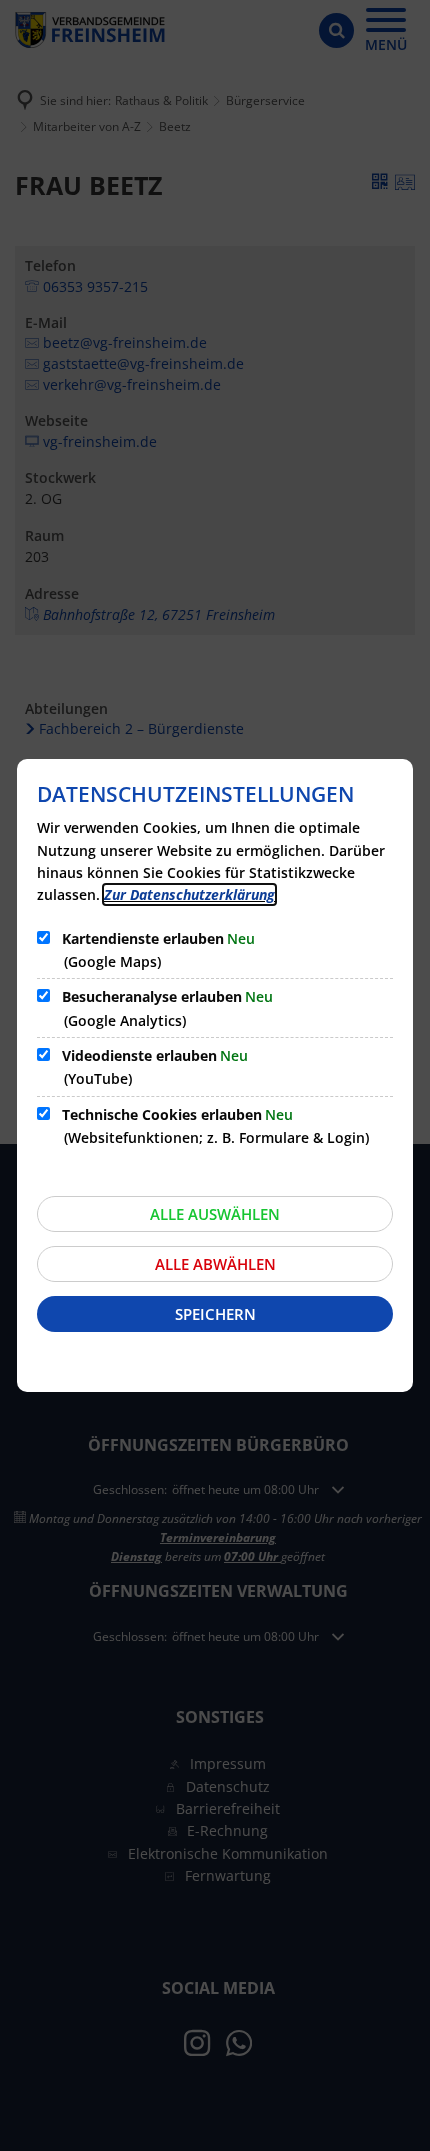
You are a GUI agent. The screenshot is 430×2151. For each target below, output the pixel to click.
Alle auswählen (215, 1214)
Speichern (215, 1314)
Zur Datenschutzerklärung (189, 894)
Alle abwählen (215, 1264)
